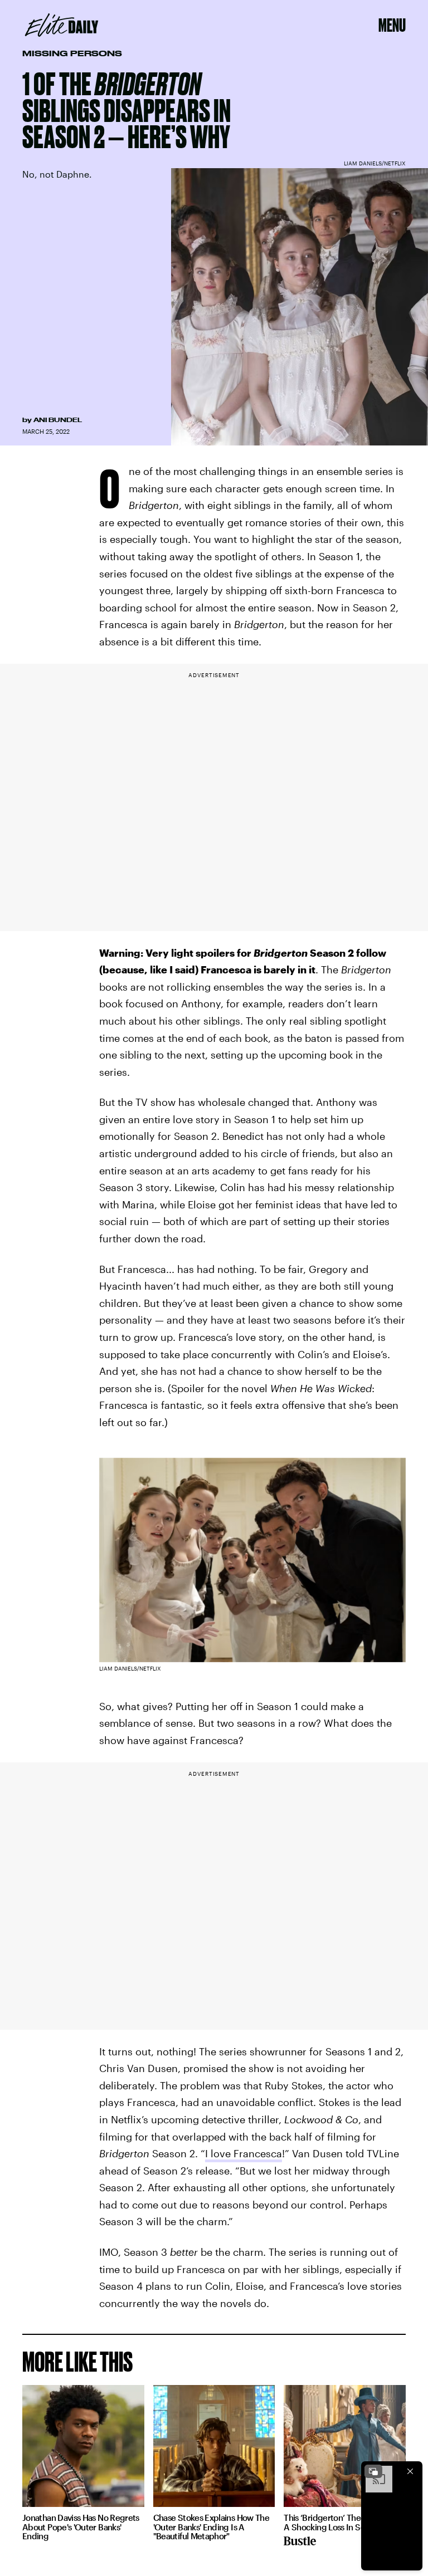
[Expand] (373, 2471)
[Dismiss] (410, 2471)
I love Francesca (244, 2153)
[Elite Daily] (62, 25)
